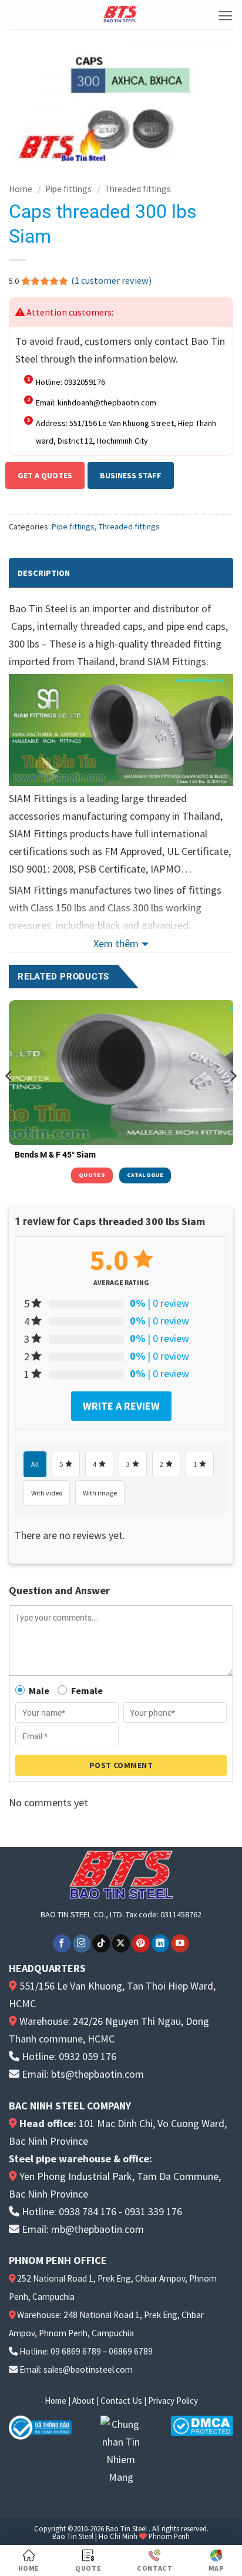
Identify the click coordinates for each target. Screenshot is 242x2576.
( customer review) (111, 280)
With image (100, 1493)
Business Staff (131, 475)
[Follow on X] (121, 1943)
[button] (225, 16)
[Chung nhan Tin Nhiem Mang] (121, 2450)
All (35, 1464)
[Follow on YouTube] (180, 1943)
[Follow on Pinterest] (141, 1943)
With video (47, 1493)
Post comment (121, 1765)
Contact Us (121, 2401)
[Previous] (9, 1099)
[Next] (233, 1099)
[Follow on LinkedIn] (161, 1943)
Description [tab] (44, 573)
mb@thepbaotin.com (98, 2229)
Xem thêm (116, 943)
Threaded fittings (138, 189)
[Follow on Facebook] (62, 1943)
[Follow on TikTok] (101, 1943)
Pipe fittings (68, 189)
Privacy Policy (173, 2401)
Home (21, 189)
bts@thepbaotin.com (98, 2074)
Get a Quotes (45, 475)
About (83, 2401)
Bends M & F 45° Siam (55, 1155)
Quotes (92, 1175)
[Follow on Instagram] (82, 1943)
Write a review (121, 1406)
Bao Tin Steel (126, 2528)
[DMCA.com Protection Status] (202, 2425)
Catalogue (145, 1175)
